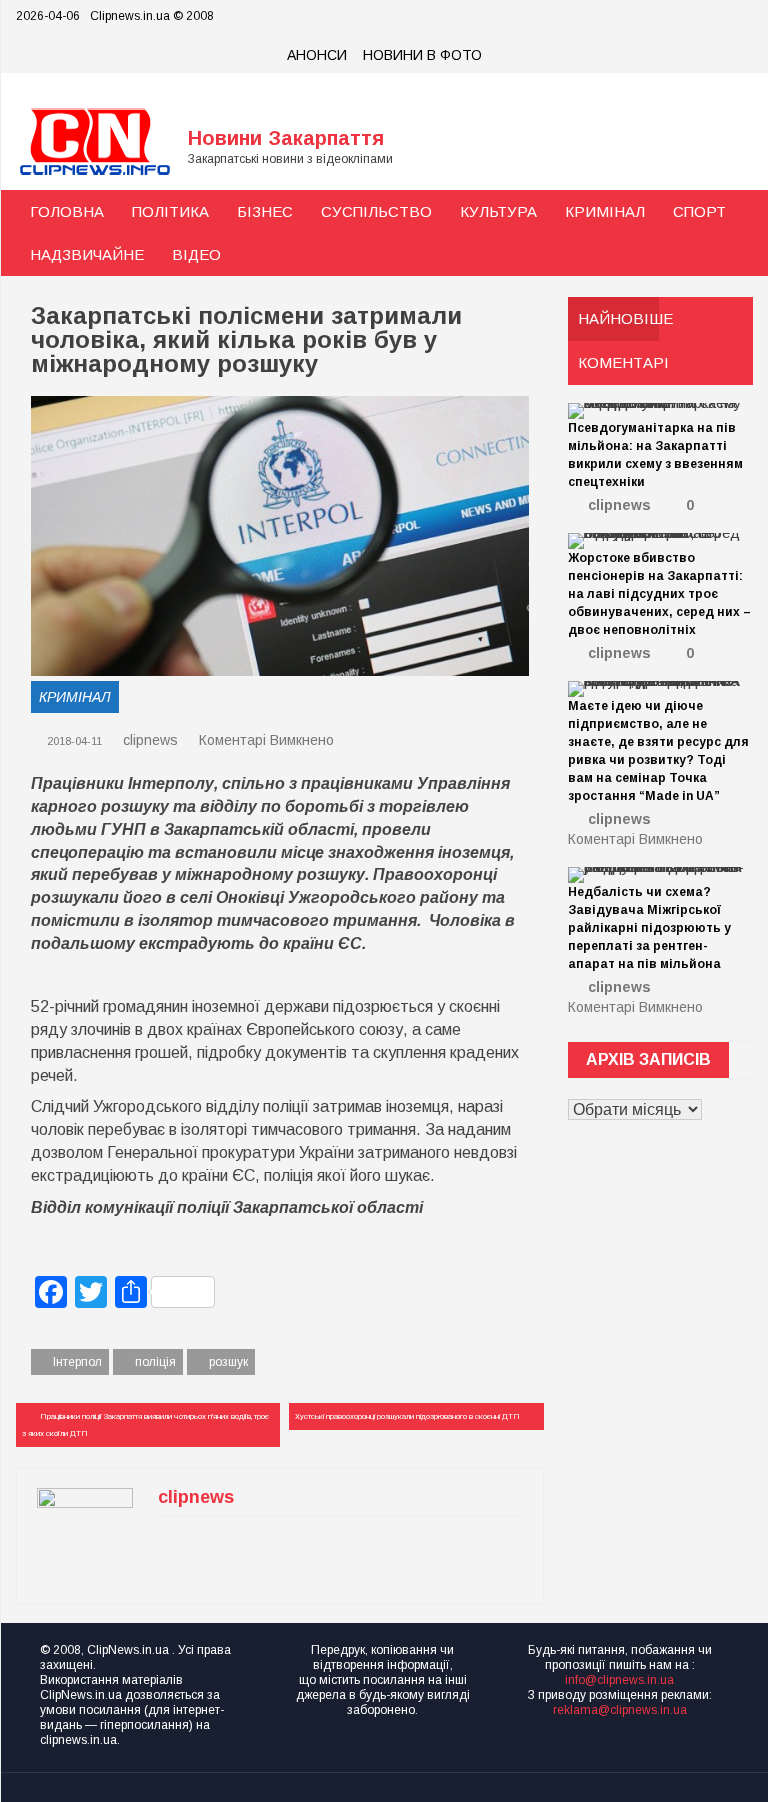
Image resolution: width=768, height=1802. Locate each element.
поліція (155, 1362)
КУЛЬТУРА (498, 211)
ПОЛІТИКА (170, 211)
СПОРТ (699, 211)
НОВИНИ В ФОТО (422, 55)
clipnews (150, 740)
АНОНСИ (317, 55)
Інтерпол (77, 1362)
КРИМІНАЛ (605, 211)
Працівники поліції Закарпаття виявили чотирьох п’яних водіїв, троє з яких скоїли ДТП (145, 1425)
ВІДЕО (196, 254)
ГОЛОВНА (67, 211)
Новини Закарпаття (286, 138)
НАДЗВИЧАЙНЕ (87, 254)
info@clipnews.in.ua (619, 1680)
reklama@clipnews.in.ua (620, 1710)
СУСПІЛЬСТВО (376, 211)
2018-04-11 (73, 741)
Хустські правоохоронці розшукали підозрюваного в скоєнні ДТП (407, 1416)
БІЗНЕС (265, 211)
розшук (228, 1362)
